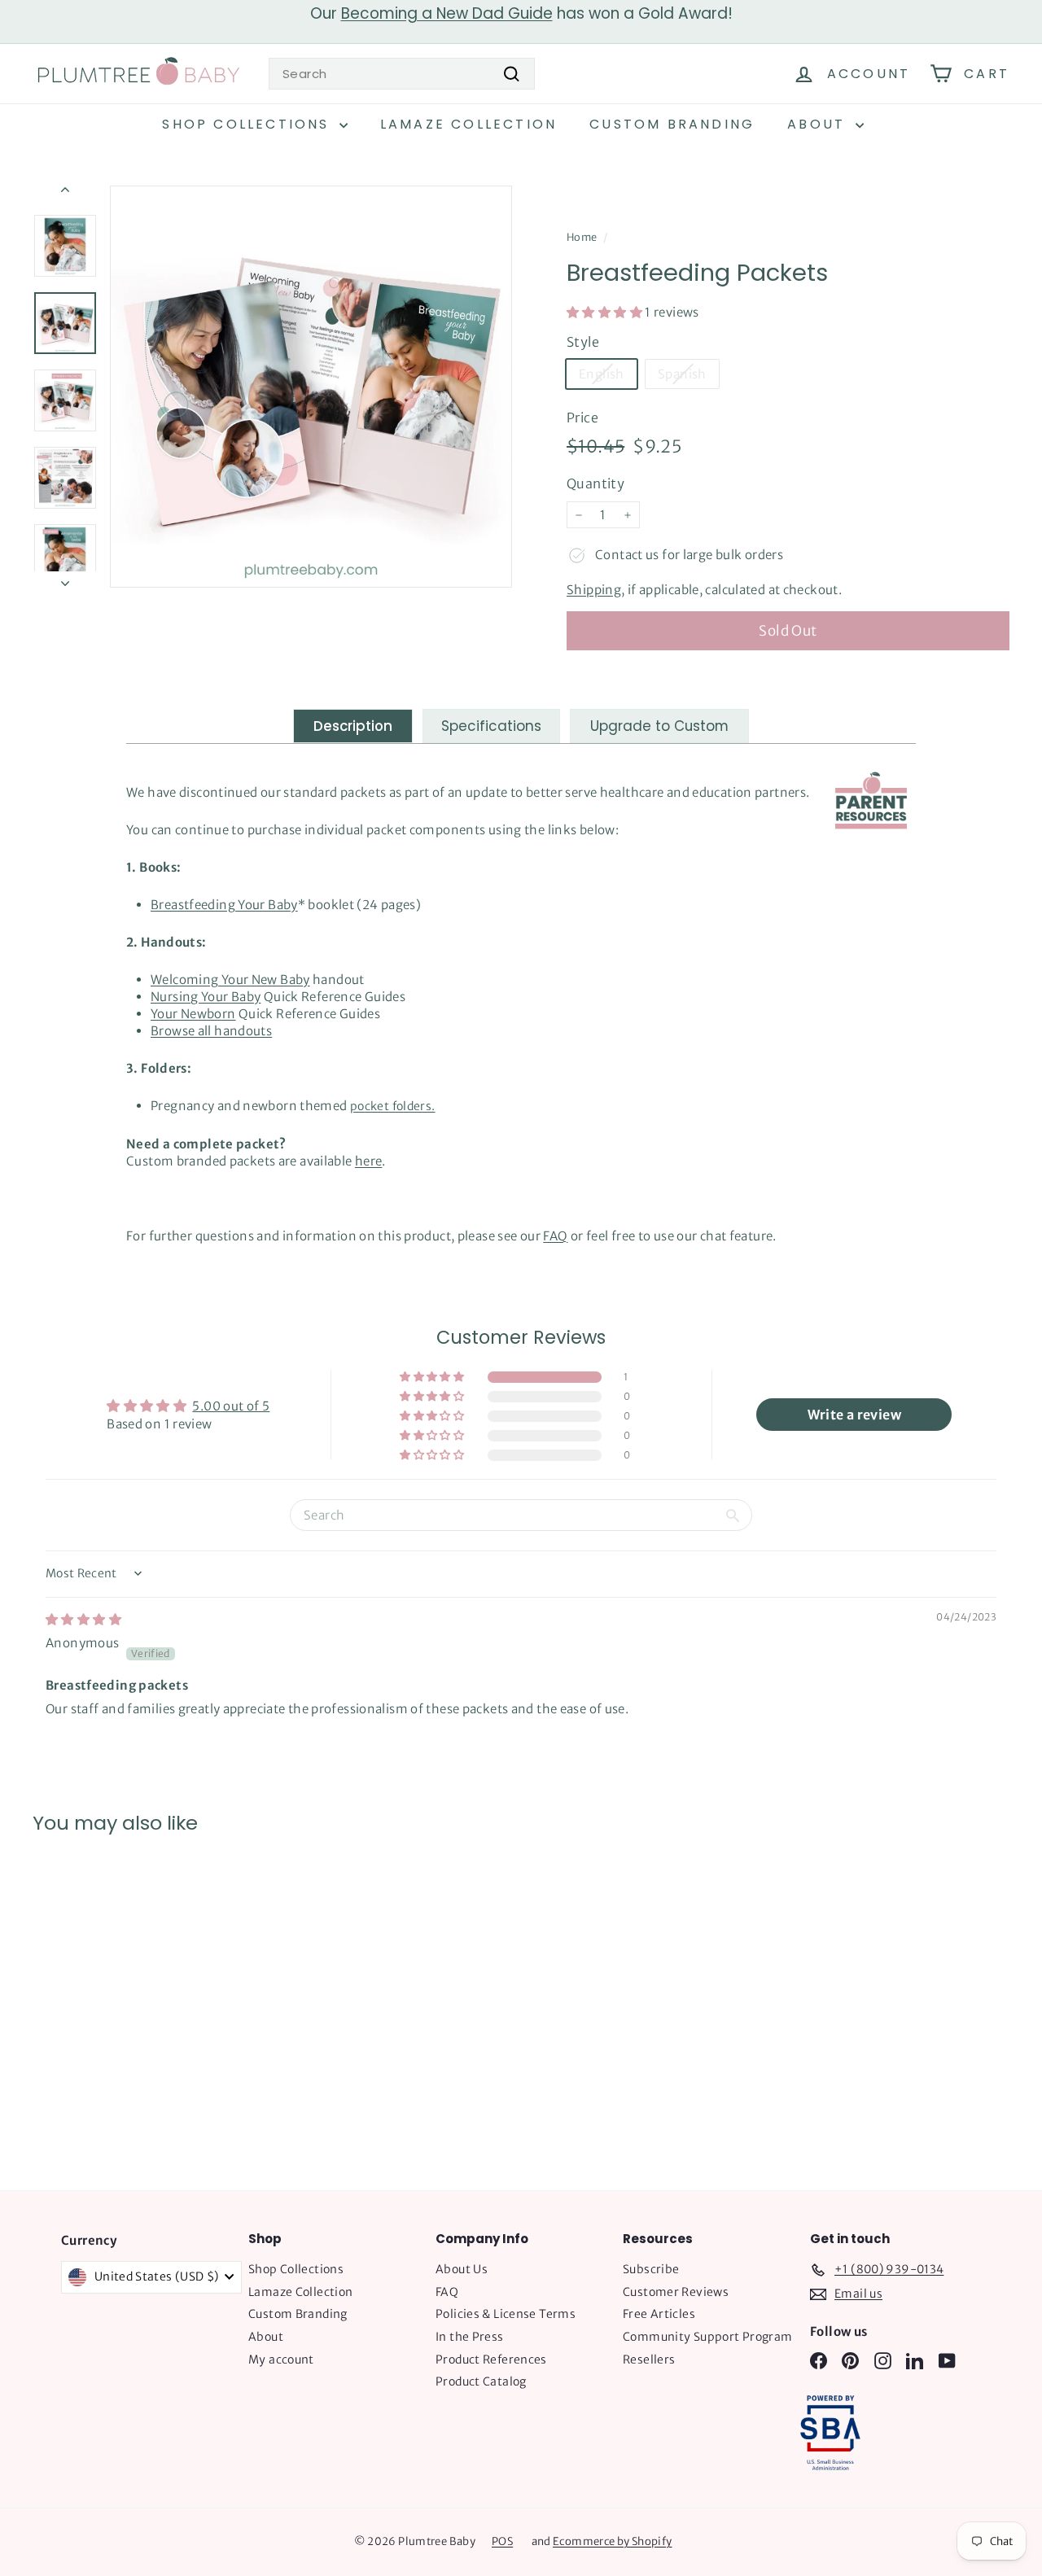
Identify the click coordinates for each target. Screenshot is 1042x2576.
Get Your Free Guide (521, 1501)
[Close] (746, 1059)
